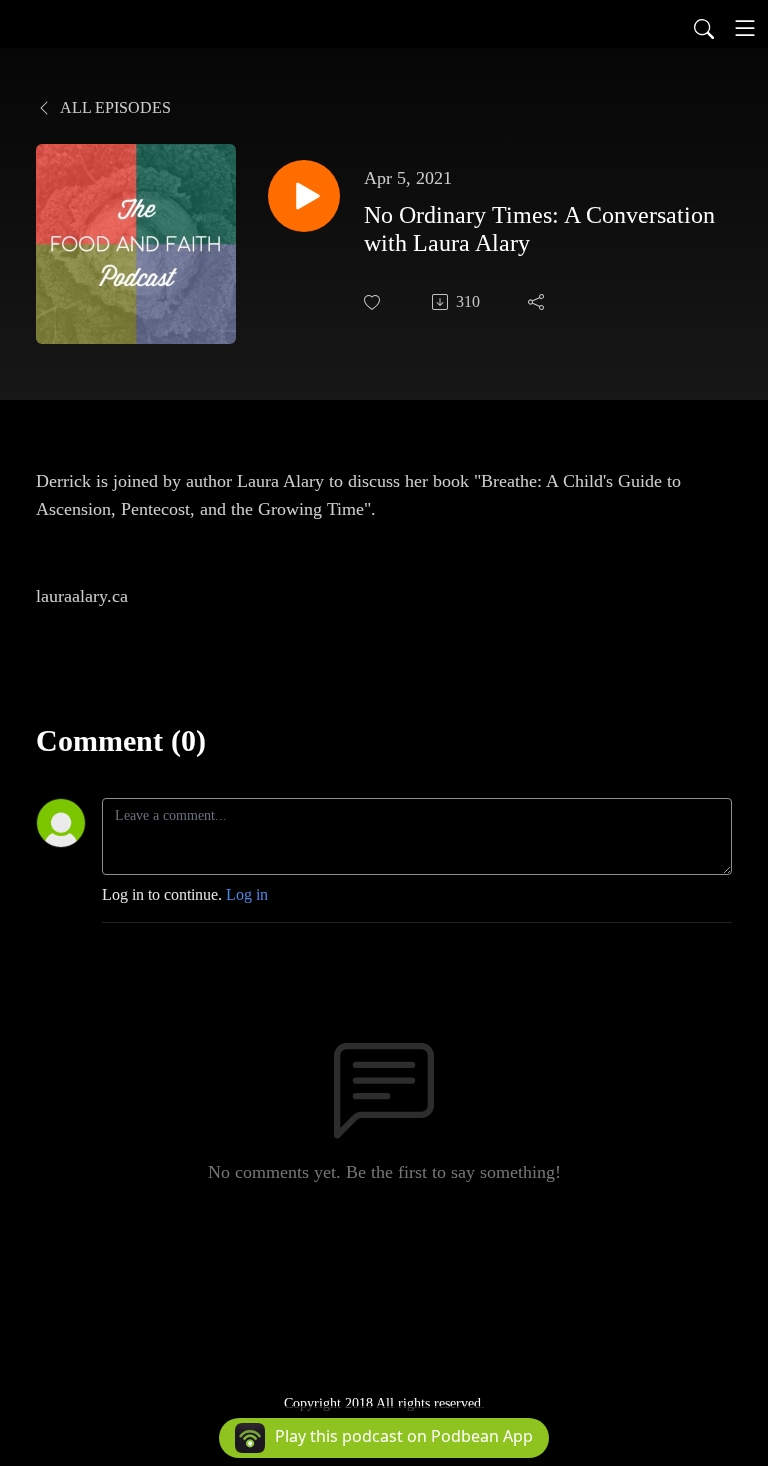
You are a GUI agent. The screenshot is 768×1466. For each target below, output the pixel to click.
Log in (247, 894)
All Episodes (114, 107)
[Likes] (374, 302)
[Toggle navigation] (745, 28)
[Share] (538, 302)
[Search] (704, 28)
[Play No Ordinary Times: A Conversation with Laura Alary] (304, 196)
